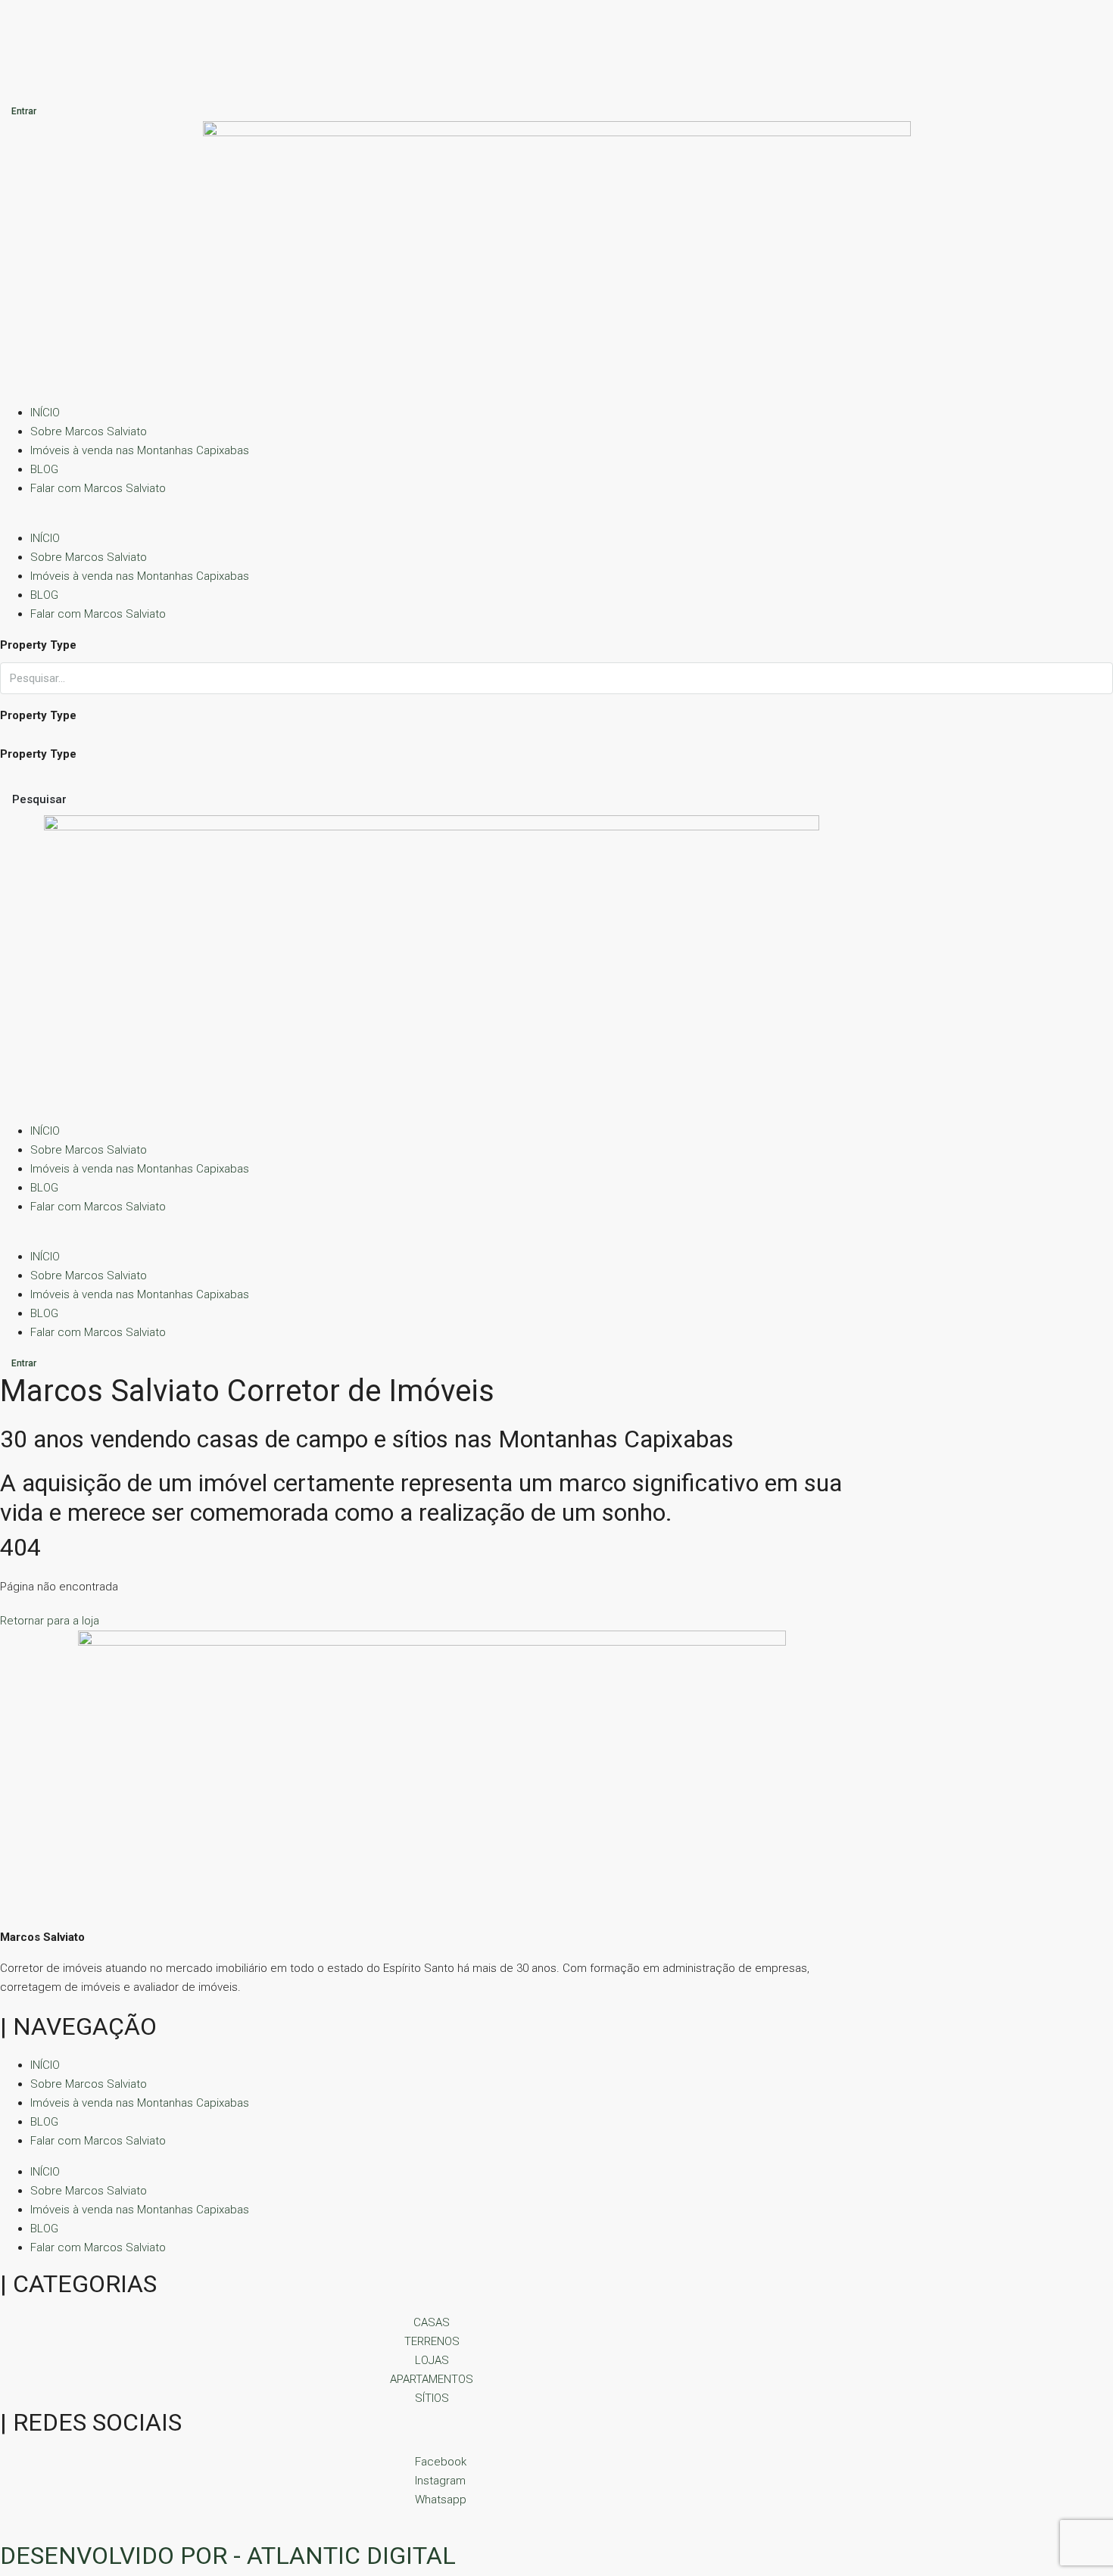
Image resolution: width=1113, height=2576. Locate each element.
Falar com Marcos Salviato (98, 488)
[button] (556, 520)
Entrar (24, 111)
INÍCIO (45, 413)
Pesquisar (39, 799)
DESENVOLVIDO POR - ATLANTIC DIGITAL (228, 2556)
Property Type (38, 645)
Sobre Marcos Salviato (89, 431)
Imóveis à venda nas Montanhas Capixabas (140, 450)
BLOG (44, 469)
